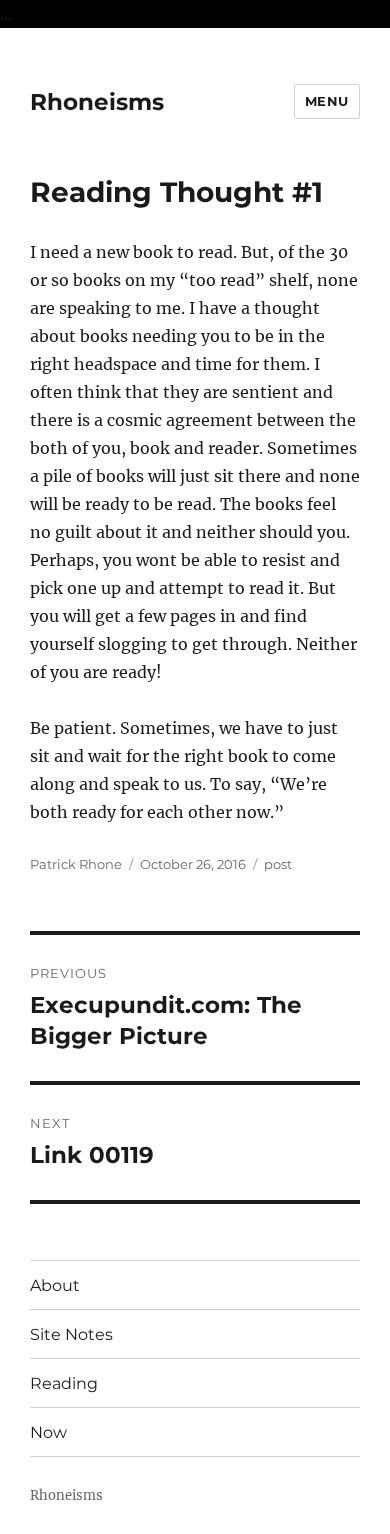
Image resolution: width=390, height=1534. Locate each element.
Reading (64, 1383)
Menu (327, 101)
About (55, 1285)
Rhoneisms (97, 102)
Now (48, 1432)
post (278, 864)
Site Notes (71, 1334)
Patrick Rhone (76, 864)
